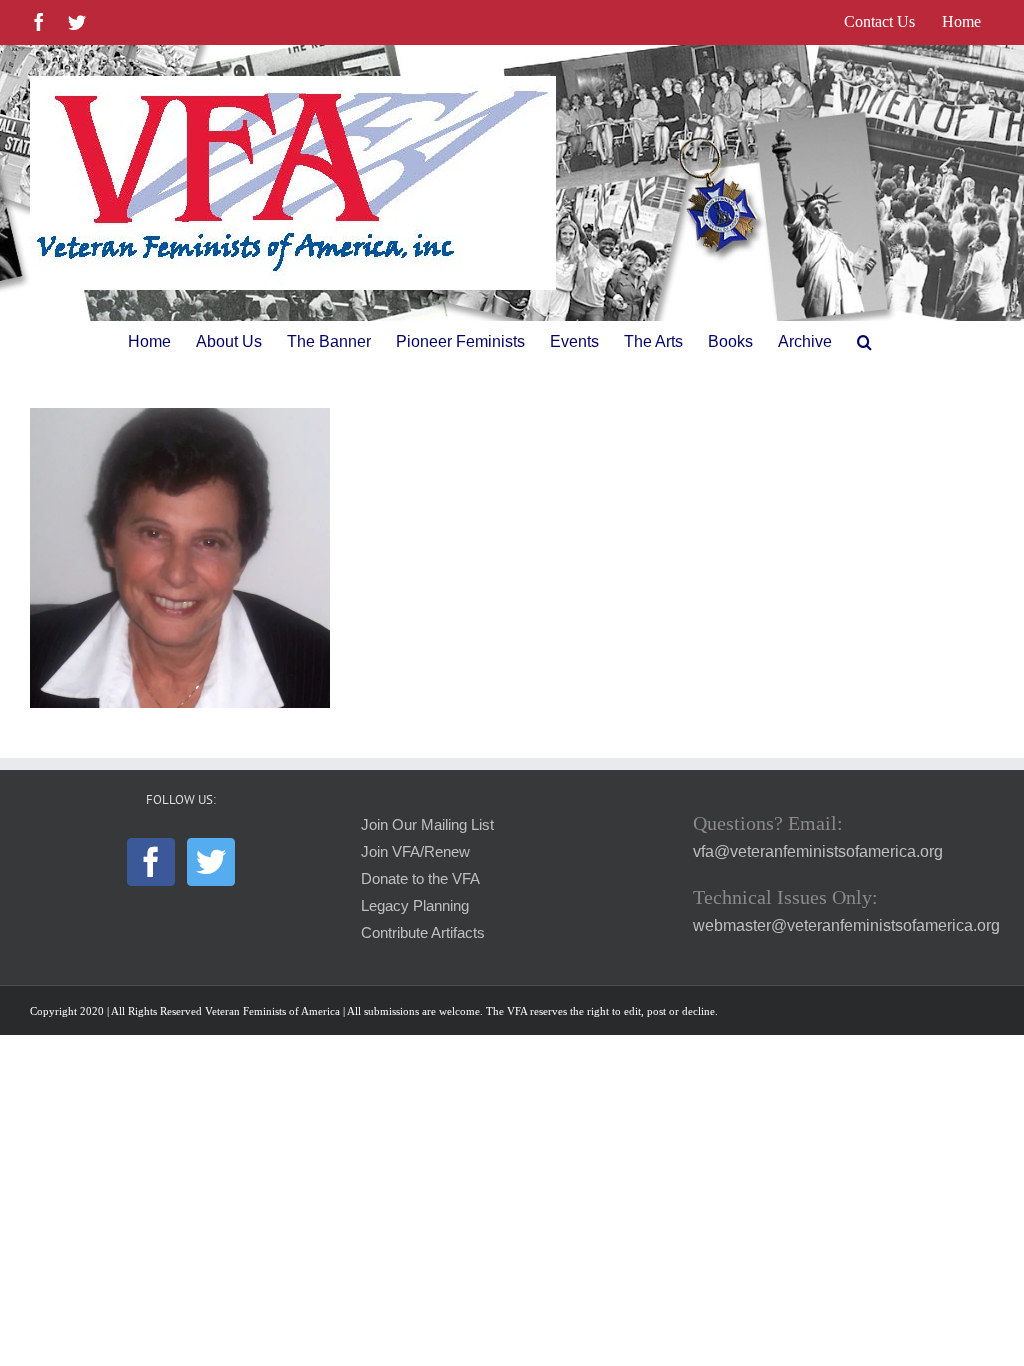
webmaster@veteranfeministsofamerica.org (846, 925)
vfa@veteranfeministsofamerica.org (818, 851)
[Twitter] (211, 862)
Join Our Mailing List (427, 825)
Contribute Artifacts (423, 933)
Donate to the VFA (420, 879)
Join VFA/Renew (415, 852)
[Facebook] (151, 862)
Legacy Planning (415, 906)
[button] (864, 342)
